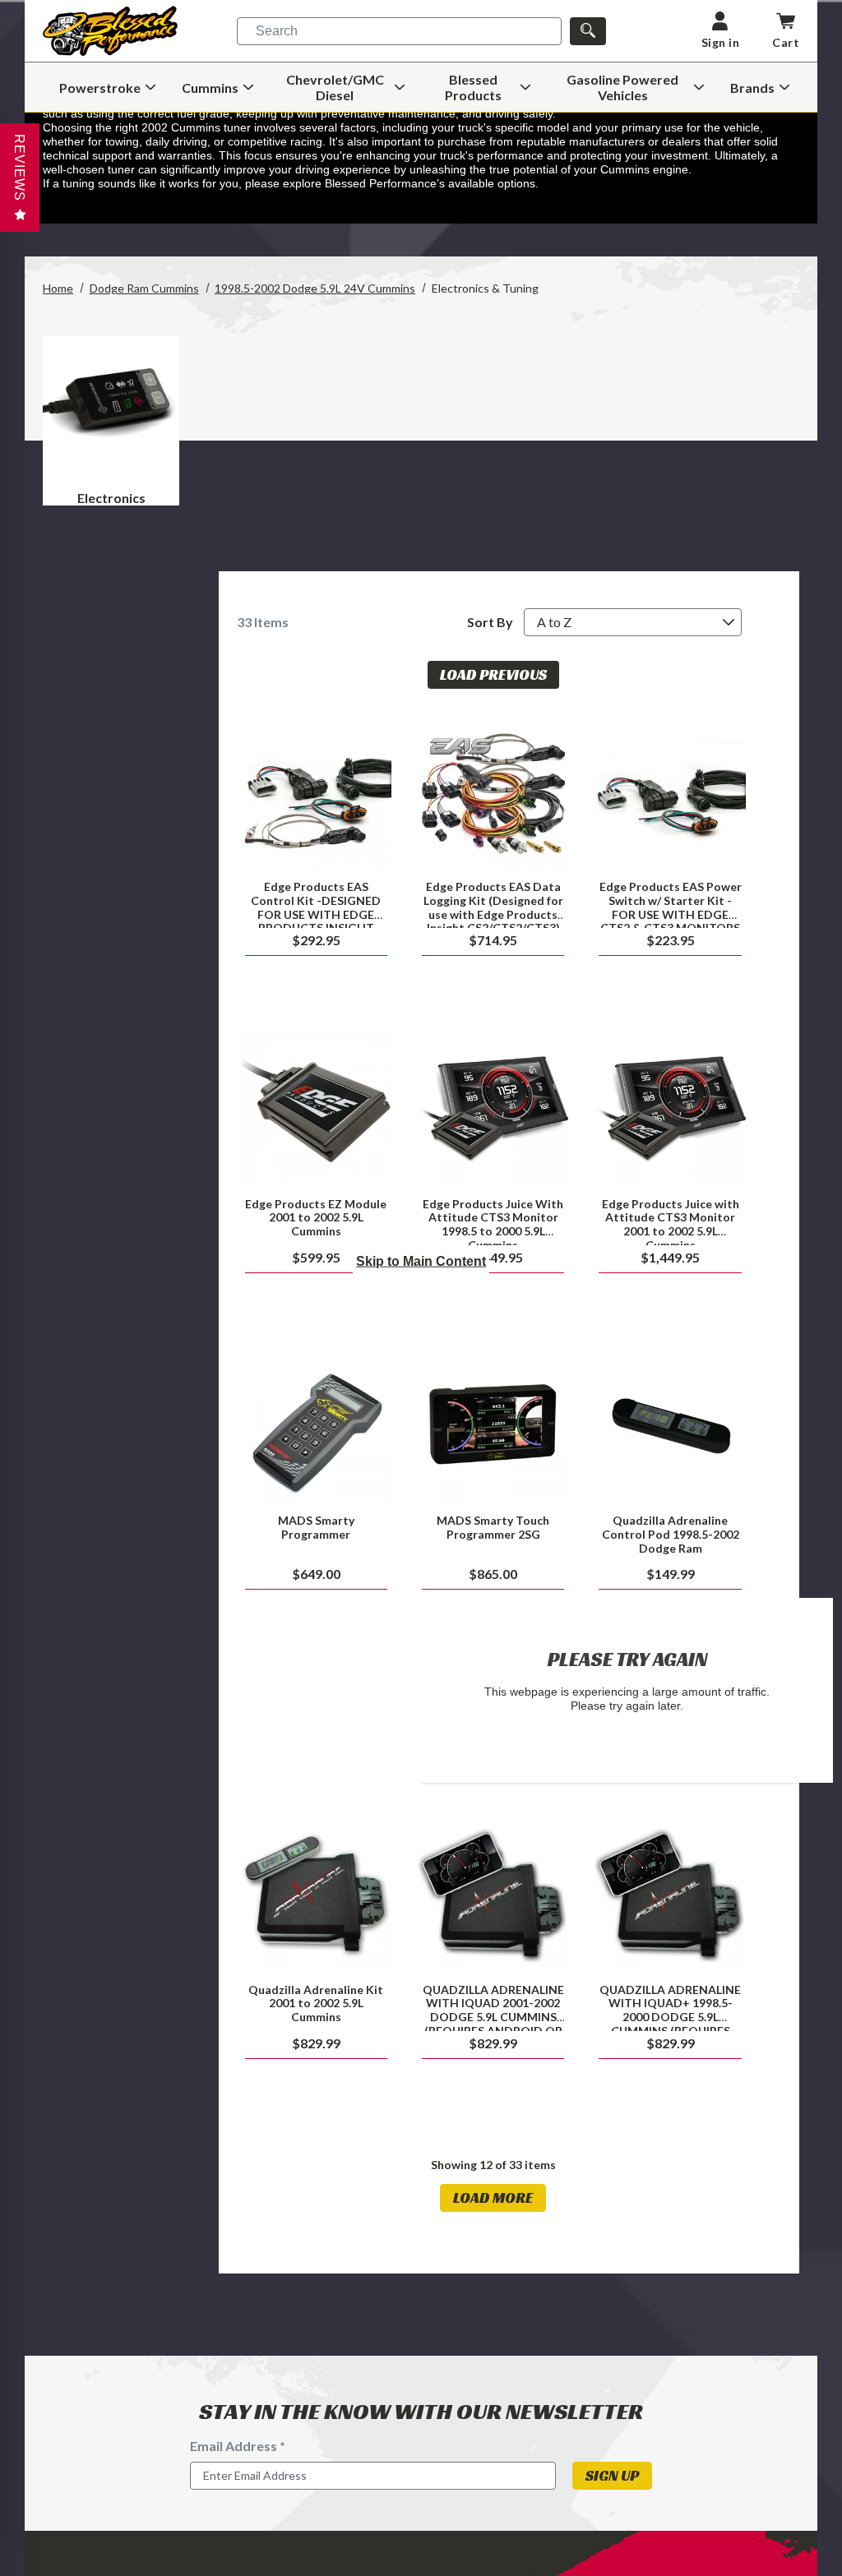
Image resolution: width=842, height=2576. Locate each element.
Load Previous (493, 674)
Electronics (111, 498)
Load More (493, 2197)
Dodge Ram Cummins (144, 288)
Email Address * (238, 2446)
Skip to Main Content (421, 1261)
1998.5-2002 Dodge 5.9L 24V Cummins (315, 288)
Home (58, 288)
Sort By (490, 622)
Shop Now (316, 793)
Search (277, 31)
